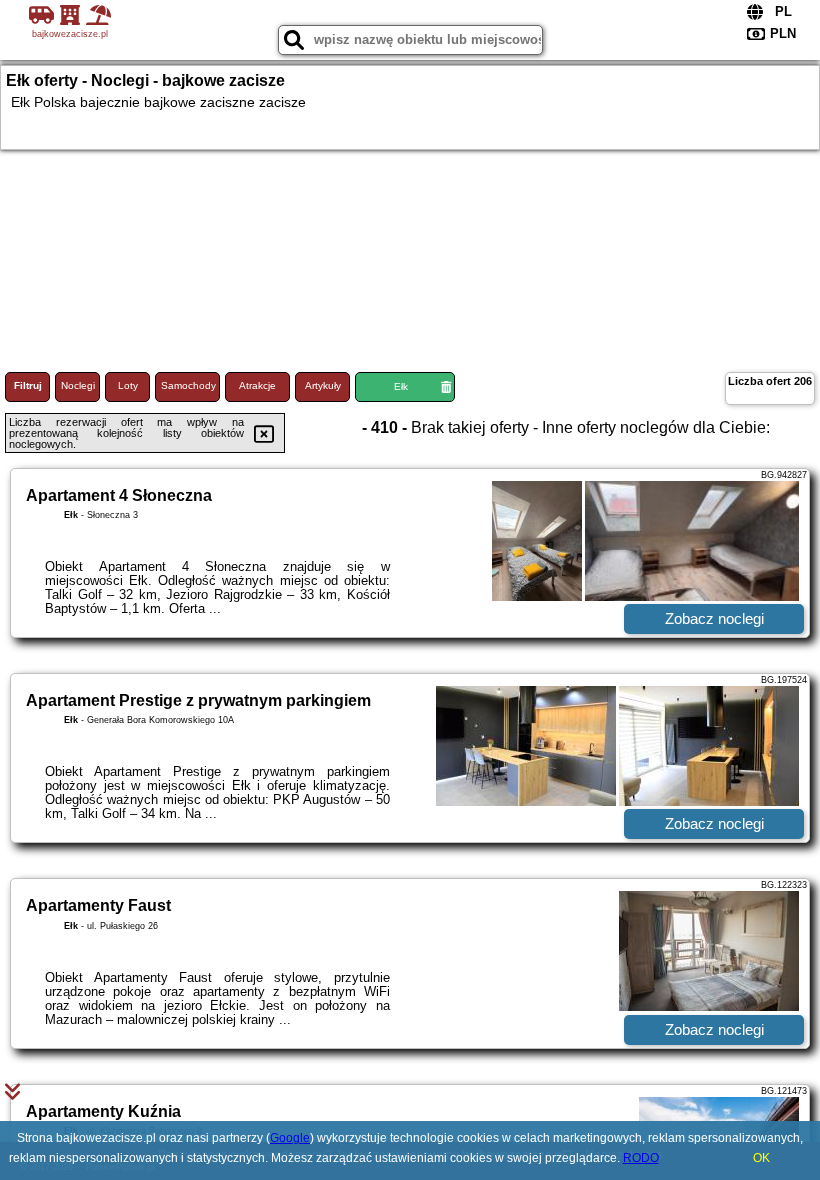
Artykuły (323, 385)
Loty (128, 385)
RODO (641, 1158)
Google (290, 1138)
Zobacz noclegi (714, 618)
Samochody (188, 385)
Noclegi (78, 385)
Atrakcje (257, 385)
